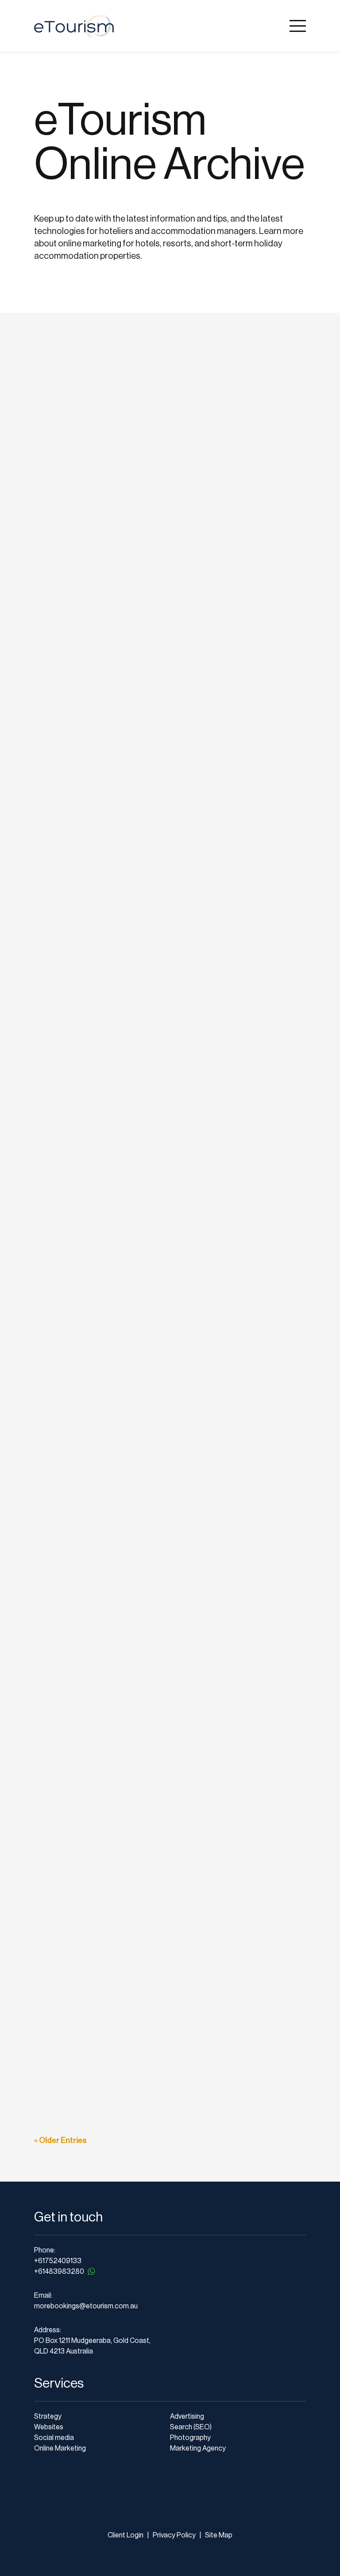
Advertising (187, 2416)
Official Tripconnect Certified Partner (126, 1266)
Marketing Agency (198, 2448)
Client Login (126, 2535)
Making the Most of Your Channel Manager (138, 2031)
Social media (54, 2438)
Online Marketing (60, 2448)
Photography (190, 2438)
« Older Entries (60, 2140)
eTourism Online (142, 397)
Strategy (48, 2416)
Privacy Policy (174, 2535)
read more (62, 438)
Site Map (219, 2535)
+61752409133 (58, 2261)
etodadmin (65, 397)
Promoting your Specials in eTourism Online (139, 1795)
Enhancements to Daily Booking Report (131, 1677)
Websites (49, 2427)
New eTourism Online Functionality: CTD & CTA (148, 668)
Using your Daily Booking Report (114, 1913)
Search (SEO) (191, 2427)
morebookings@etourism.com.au (86, 2306)
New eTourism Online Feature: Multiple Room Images (161, 1384)
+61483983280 (59, 2272)
